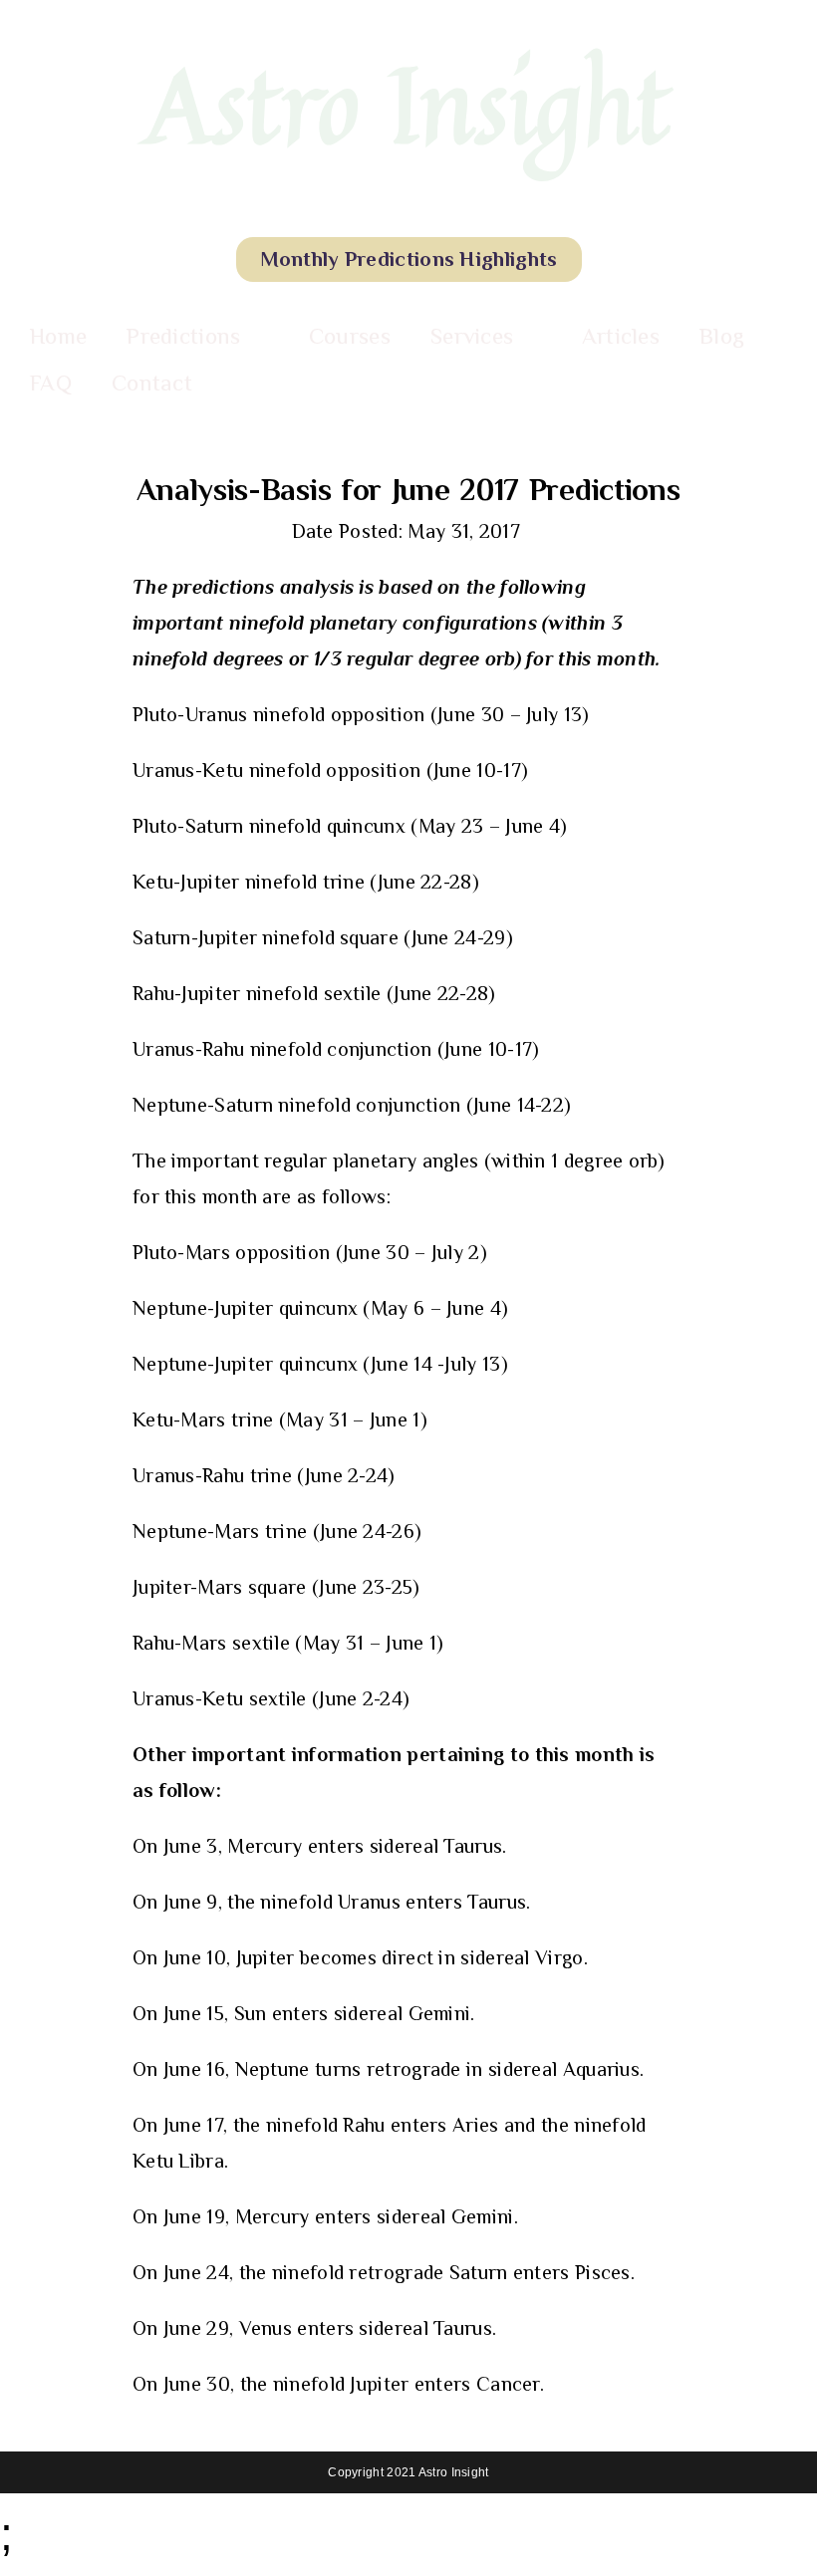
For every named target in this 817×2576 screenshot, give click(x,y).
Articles (621, 336)
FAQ (51, 383)
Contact (152, 383)
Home (58, 336)
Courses (350, 336)
